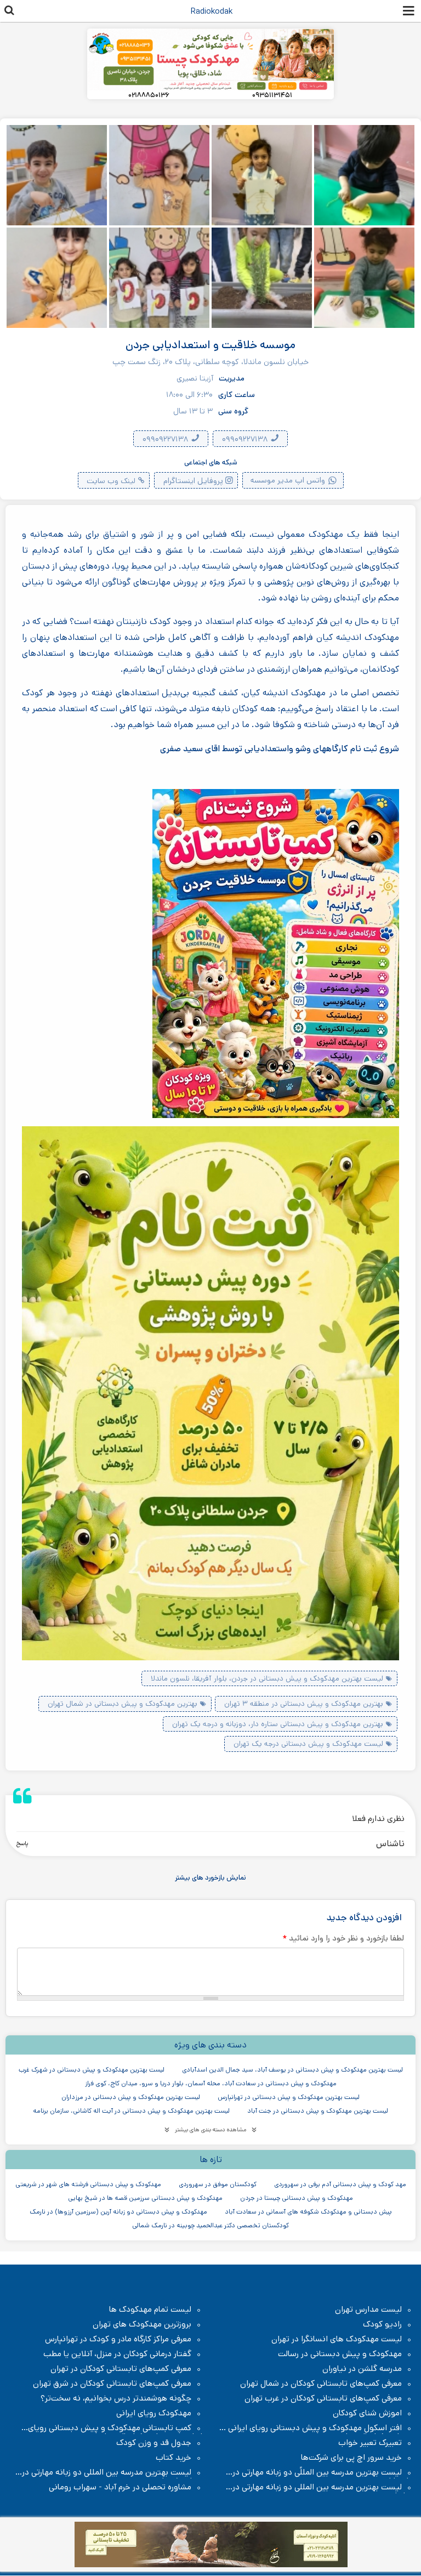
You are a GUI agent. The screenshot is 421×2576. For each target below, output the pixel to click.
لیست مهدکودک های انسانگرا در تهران (337, 2339)
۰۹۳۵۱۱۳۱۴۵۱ (272, 95)
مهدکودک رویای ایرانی (154, 2413)
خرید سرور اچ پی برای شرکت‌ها (351, 2458)
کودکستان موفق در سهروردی (218, 2184)
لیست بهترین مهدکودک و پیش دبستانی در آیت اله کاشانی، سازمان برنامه (131, 2111)
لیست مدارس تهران (368, 2310)
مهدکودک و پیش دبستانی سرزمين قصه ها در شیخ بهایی (145, 2198)
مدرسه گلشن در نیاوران (362, 2369)
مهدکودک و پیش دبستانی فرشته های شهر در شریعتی (88, 2184)
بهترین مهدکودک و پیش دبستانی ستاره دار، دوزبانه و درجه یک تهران (278, 1724)
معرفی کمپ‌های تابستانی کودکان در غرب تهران (323, 2398)
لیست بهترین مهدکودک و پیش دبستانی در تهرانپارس (289, 2097)
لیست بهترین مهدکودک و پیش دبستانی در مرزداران (131, 2097)
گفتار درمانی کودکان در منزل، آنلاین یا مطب (117, 2354)
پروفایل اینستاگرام (193, 481)
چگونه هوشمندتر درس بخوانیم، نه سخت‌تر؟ (116, 2398)
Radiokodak (212, 11)
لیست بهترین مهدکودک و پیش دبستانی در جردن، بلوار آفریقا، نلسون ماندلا (267, 1678)
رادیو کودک (382, 2324)
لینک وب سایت (111, 481)
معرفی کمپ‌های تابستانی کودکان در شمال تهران (321, 2384)
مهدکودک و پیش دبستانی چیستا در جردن (297, 2198)
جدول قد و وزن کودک (154, 2443)
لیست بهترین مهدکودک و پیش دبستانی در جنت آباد (318, 2111)
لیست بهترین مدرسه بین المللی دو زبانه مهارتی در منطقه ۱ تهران (112, 2472)
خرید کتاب (173, 2458)
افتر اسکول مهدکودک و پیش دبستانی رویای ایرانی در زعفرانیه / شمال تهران (316, 2428)
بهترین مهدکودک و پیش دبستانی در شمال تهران (123, 1704)
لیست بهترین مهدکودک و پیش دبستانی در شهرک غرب (92, 2070)
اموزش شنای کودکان (367, 2413)
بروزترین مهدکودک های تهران (142, 2324)
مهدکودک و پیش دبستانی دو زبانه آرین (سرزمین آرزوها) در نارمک (118, 2212)
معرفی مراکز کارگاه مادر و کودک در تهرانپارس (118, 2339)
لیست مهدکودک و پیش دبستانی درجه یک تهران (308, 1744)
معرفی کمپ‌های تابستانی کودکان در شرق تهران (112, 2384)
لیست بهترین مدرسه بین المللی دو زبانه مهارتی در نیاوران (323, 2487)
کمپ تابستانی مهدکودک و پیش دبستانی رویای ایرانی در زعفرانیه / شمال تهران (115, 2428)
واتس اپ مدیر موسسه (288, 480)
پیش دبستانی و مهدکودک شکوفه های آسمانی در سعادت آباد (308, 2212)
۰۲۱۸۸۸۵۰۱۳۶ (149, 95)
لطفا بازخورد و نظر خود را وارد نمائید (343, 1938)
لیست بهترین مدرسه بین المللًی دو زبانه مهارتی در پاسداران (323, 2472)
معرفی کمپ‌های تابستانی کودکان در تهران (121, 2369)
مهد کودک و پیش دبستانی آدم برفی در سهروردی (340, 2184)
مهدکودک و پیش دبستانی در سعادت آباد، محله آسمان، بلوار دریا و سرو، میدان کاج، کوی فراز (211, 2083)
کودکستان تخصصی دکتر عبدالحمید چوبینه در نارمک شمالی (210, 2225)
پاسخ (22, 1843)
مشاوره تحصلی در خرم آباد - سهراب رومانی (120, 2487)
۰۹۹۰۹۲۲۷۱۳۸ (246, 439)
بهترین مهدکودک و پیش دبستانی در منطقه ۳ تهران (304, 1704)
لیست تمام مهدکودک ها (150, 2310)
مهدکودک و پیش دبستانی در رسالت (340, 2354)
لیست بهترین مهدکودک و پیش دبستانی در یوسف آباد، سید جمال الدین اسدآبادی (292, 2070)
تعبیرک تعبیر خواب (370, 2443)
